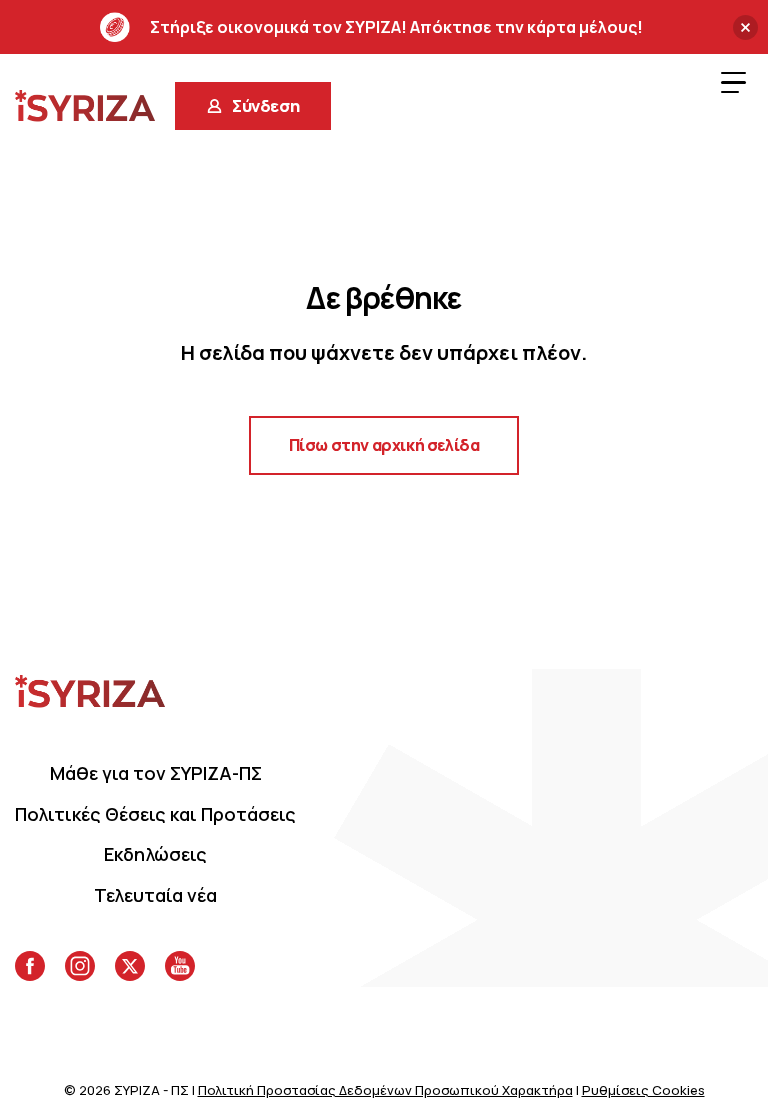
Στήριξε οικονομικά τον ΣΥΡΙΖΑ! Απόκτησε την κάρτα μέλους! (396, 27)
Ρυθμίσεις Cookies (643, 1090)
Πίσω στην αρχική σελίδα (384, 445)
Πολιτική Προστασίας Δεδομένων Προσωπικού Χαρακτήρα (385, 1090)
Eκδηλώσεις (155, 854)
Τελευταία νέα (155, 895)
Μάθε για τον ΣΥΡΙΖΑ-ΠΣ (156, 773)
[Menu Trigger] (733, 82)
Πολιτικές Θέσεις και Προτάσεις (155, 814)
